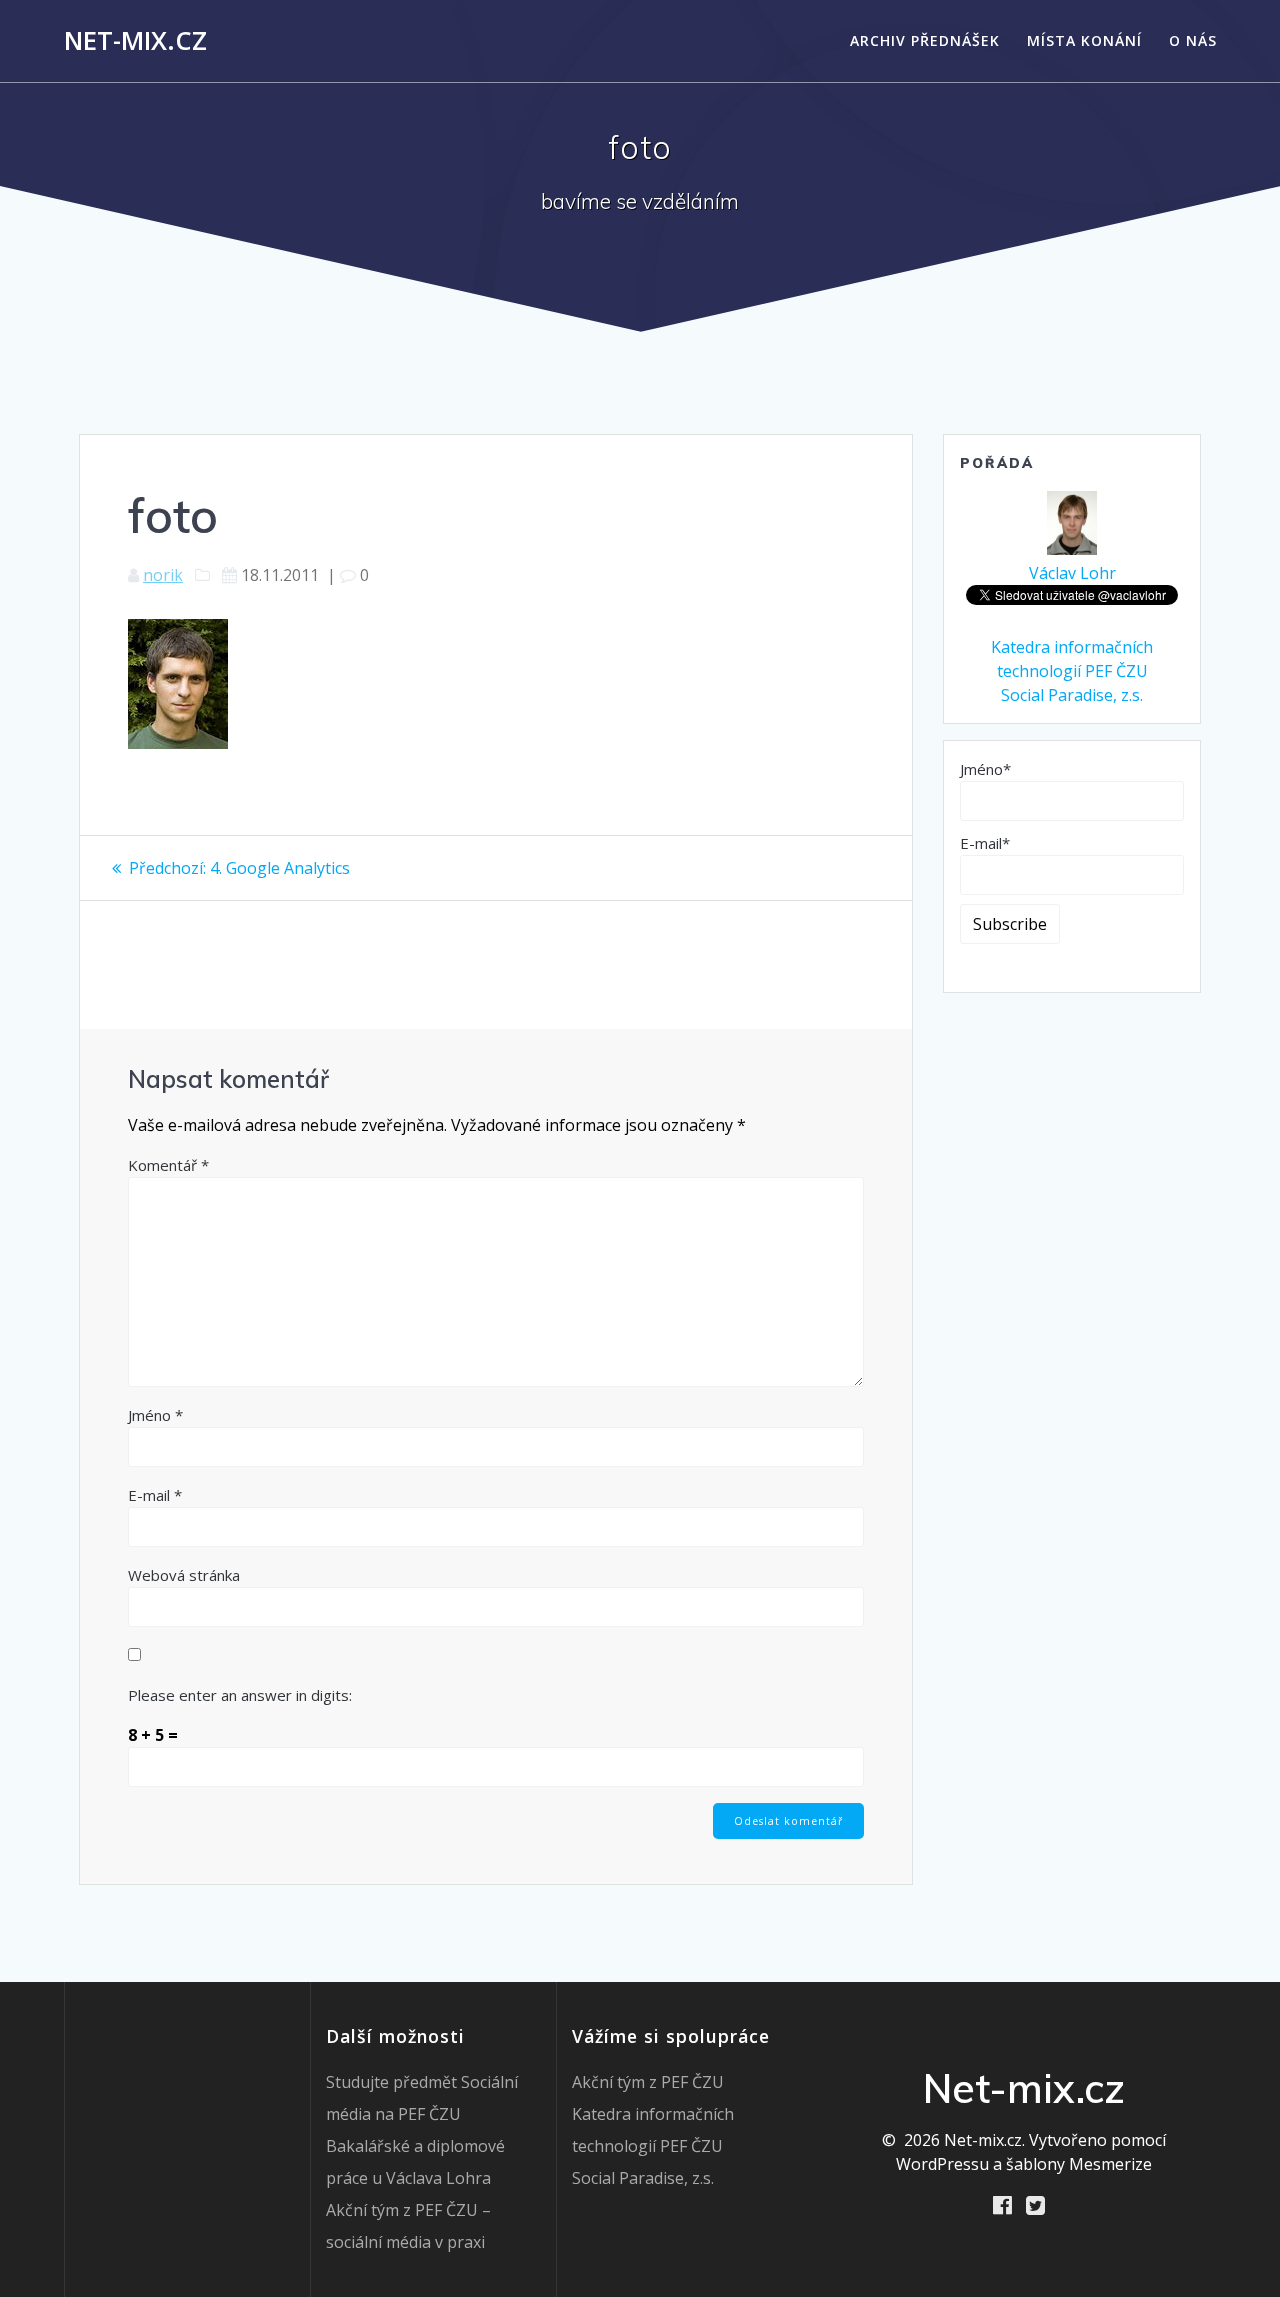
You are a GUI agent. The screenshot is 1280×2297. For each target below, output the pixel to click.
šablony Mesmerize (1079, 2164)
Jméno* (985, 769)
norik (163, 575)
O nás (1193, 40)
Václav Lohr (1072, 573)
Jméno (155, 1415)
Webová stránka (184, 1575)
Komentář (168, 1165)
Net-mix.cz (135, 41)
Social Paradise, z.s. (1072, 695)
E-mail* (985, 843)
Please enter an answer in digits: (240, 1695)
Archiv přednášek (925, 40)
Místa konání (1084, 40)
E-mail (155, 1495)
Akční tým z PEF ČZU (648, 2082)
